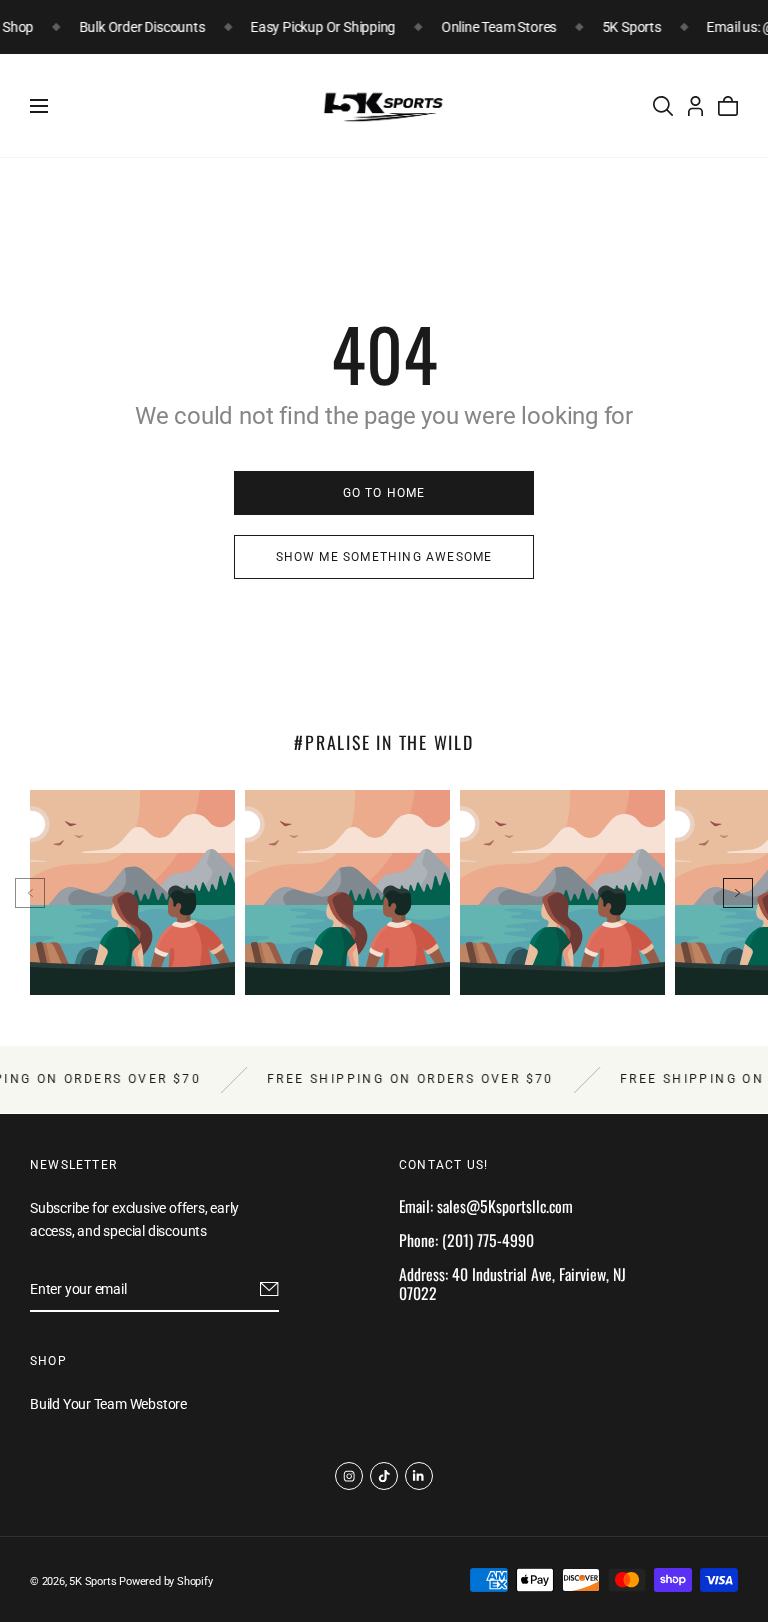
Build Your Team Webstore (108, 1405)
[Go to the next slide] (738, 893)
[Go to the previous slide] (30, 893)
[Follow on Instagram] (349, 1476)
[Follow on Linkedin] (419, 1476)
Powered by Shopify (165, 1581)
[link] (384, 493)
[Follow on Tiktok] (384, 1476)
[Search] (663, 106)
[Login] (695, 106)
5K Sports (92, 1581)
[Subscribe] (269, 1289)
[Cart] (728, 106)
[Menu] (39, 106)
